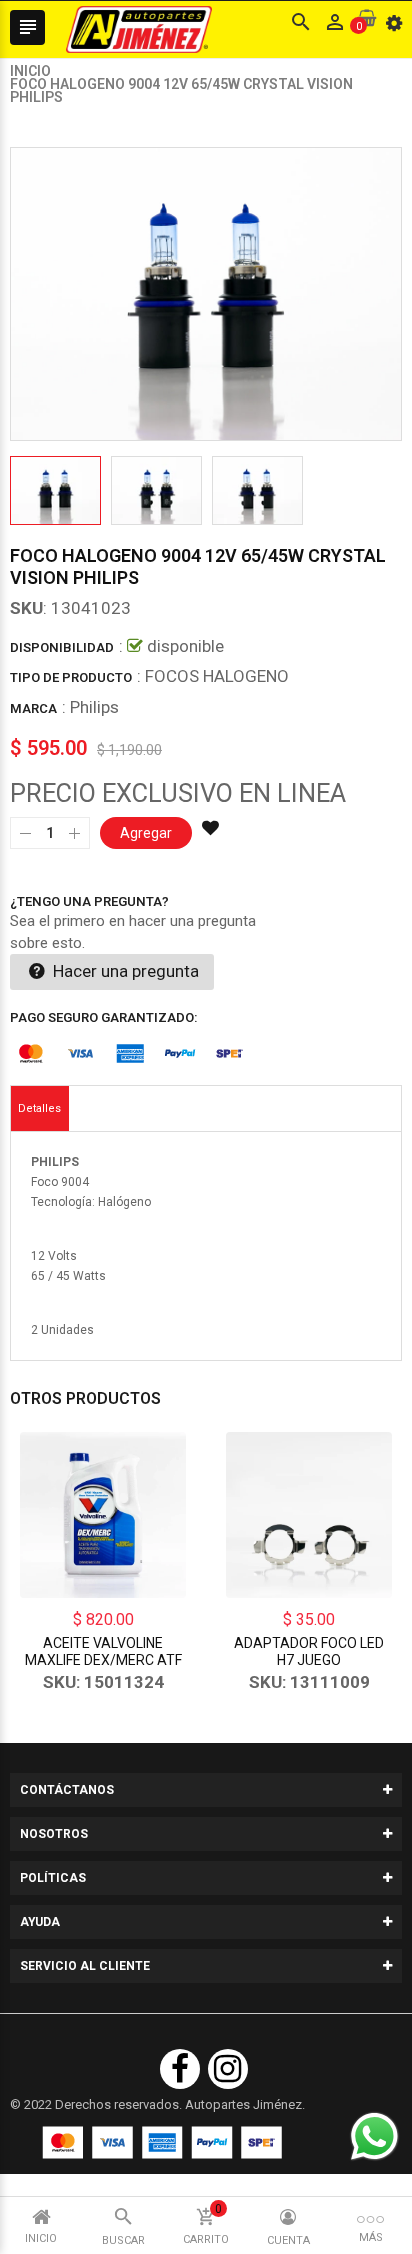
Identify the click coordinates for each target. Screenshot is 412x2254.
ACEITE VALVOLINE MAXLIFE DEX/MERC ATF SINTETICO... (103, 1660)
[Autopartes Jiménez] (162, 2142)
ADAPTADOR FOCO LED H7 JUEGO (309, 1651)
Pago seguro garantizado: (104, 1017)
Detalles (39, 1108)
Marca (33, 708)
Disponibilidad (62, 647)
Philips (94, 707)
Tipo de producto (71, 677)
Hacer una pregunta (124, 971)
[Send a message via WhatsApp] (374, 2136)
